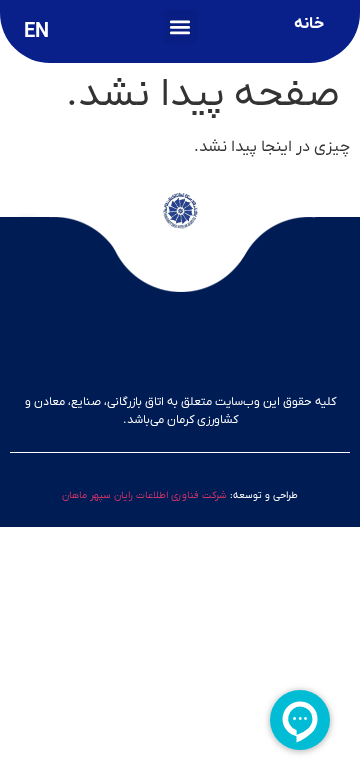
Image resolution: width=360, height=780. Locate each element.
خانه (309, 24)
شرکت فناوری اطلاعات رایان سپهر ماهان (144, 495)
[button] (180, 26)
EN (36, 32)
